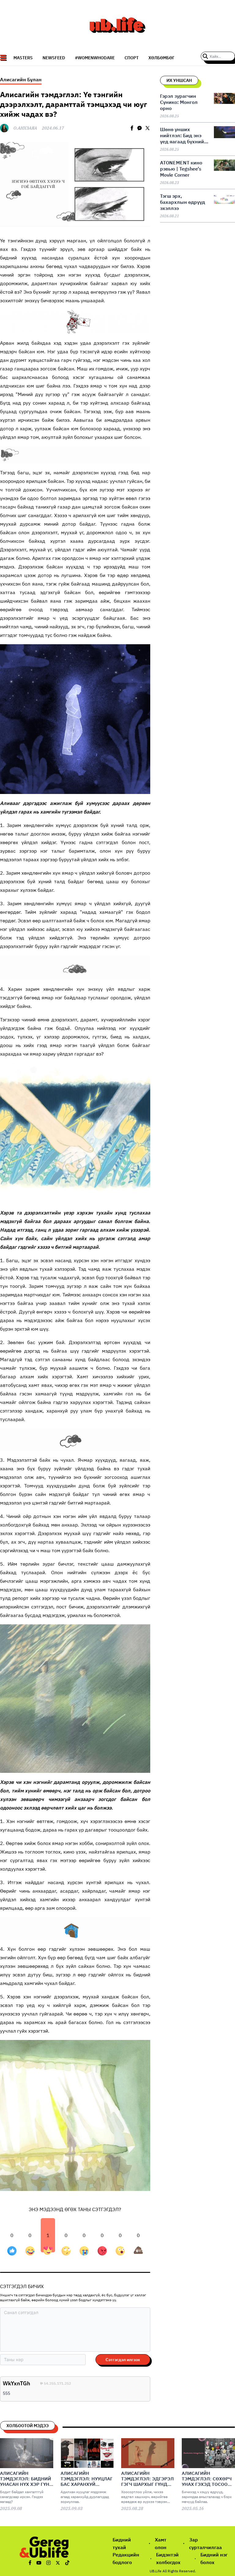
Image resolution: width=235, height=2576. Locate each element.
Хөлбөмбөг (161, 58)
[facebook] (132, 128)
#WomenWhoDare (95, 58)
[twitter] (147, 128)
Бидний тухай (122, 2543)
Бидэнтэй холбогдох (168, 2558)
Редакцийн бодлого (126, 2558)
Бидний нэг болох (214, 2558)
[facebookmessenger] (140, 128)
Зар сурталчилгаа (205, 2543)
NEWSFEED (54, 58)
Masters (23, 58)
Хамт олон (161, 2543)
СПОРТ (132, 58)
